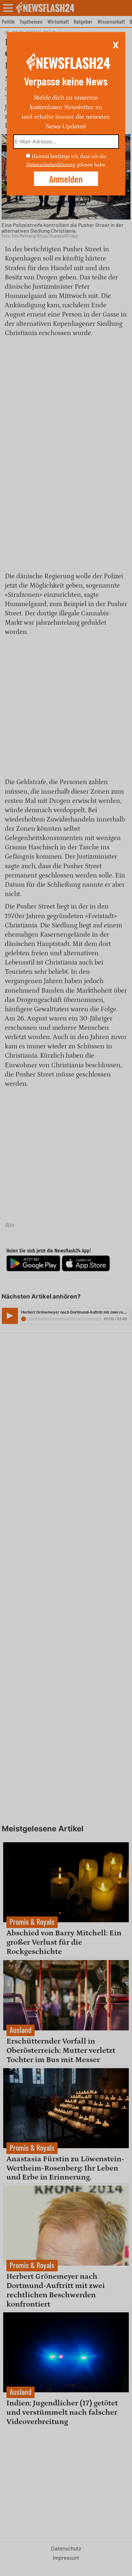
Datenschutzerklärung (51, 164)
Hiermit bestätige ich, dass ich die (69, 156)
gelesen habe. (91, 164)
